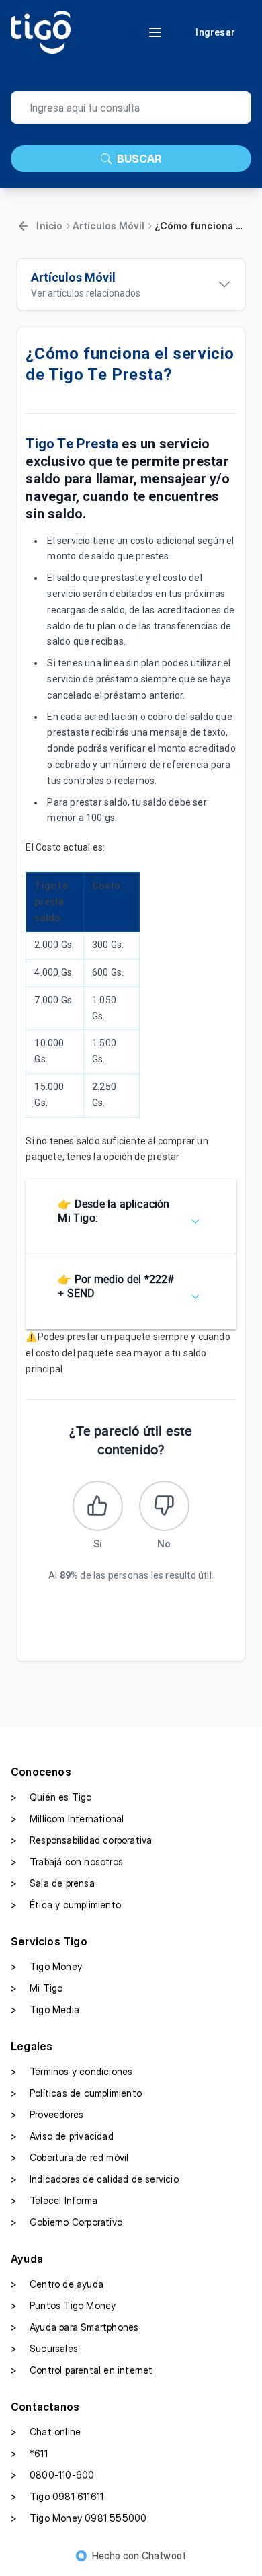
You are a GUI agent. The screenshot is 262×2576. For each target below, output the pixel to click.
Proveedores (47, 2114)
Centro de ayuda (57, 2284)
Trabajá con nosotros (67, 1862)
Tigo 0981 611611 (57, 2496)
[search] (131, 108)
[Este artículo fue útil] (98, 1506)
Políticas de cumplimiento (76, 2093)
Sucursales (44, 2348)
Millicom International (67, 1819)
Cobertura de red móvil (70, 2157)
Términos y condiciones (72, 2071)
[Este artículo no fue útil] (164, 1506)
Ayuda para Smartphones (75, 2327)
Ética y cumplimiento (66, 1905)
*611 (29, 2453)
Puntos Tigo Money (63, 2305)
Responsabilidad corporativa (81, 1840)
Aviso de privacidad (62, 2136)
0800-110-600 (52, 2475)
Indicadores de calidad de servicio (95, 2179)
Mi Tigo (37, 1988)
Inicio (49, 226)
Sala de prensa (53, 1883)
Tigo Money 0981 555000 (79, 2518)
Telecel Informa (54, 2200)
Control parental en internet (82, 2370)
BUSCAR (139, 159)
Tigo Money (46, 1966)
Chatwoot (164, 2555)
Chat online (46, 2432)
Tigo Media (45, 2009)
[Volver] (24, 226)
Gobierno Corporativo (67, 2222)
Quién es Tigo (51, 1797)
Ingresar (215, 32)
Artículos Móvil (109, 226)
